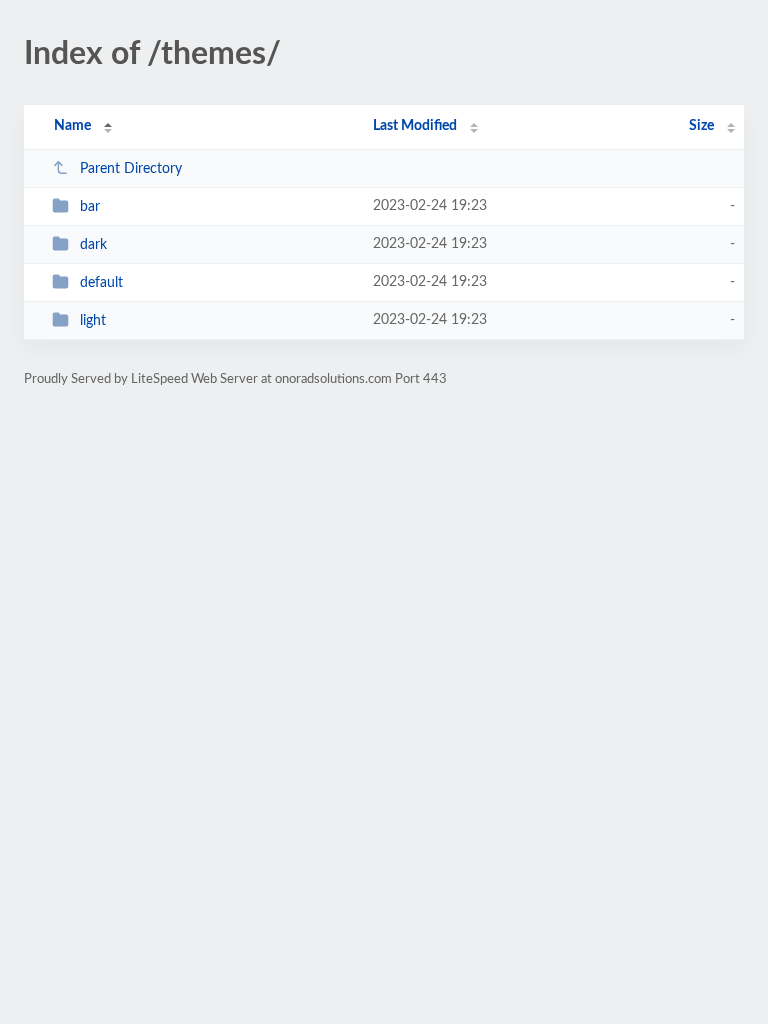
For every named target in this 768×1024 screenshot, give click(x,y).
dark (93, 245)
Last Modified (415, 126)
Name (72, 126)
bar (90, 207)
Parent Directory (131, 169)
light (93, 321)
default (101, 283)
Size (701, 126)
